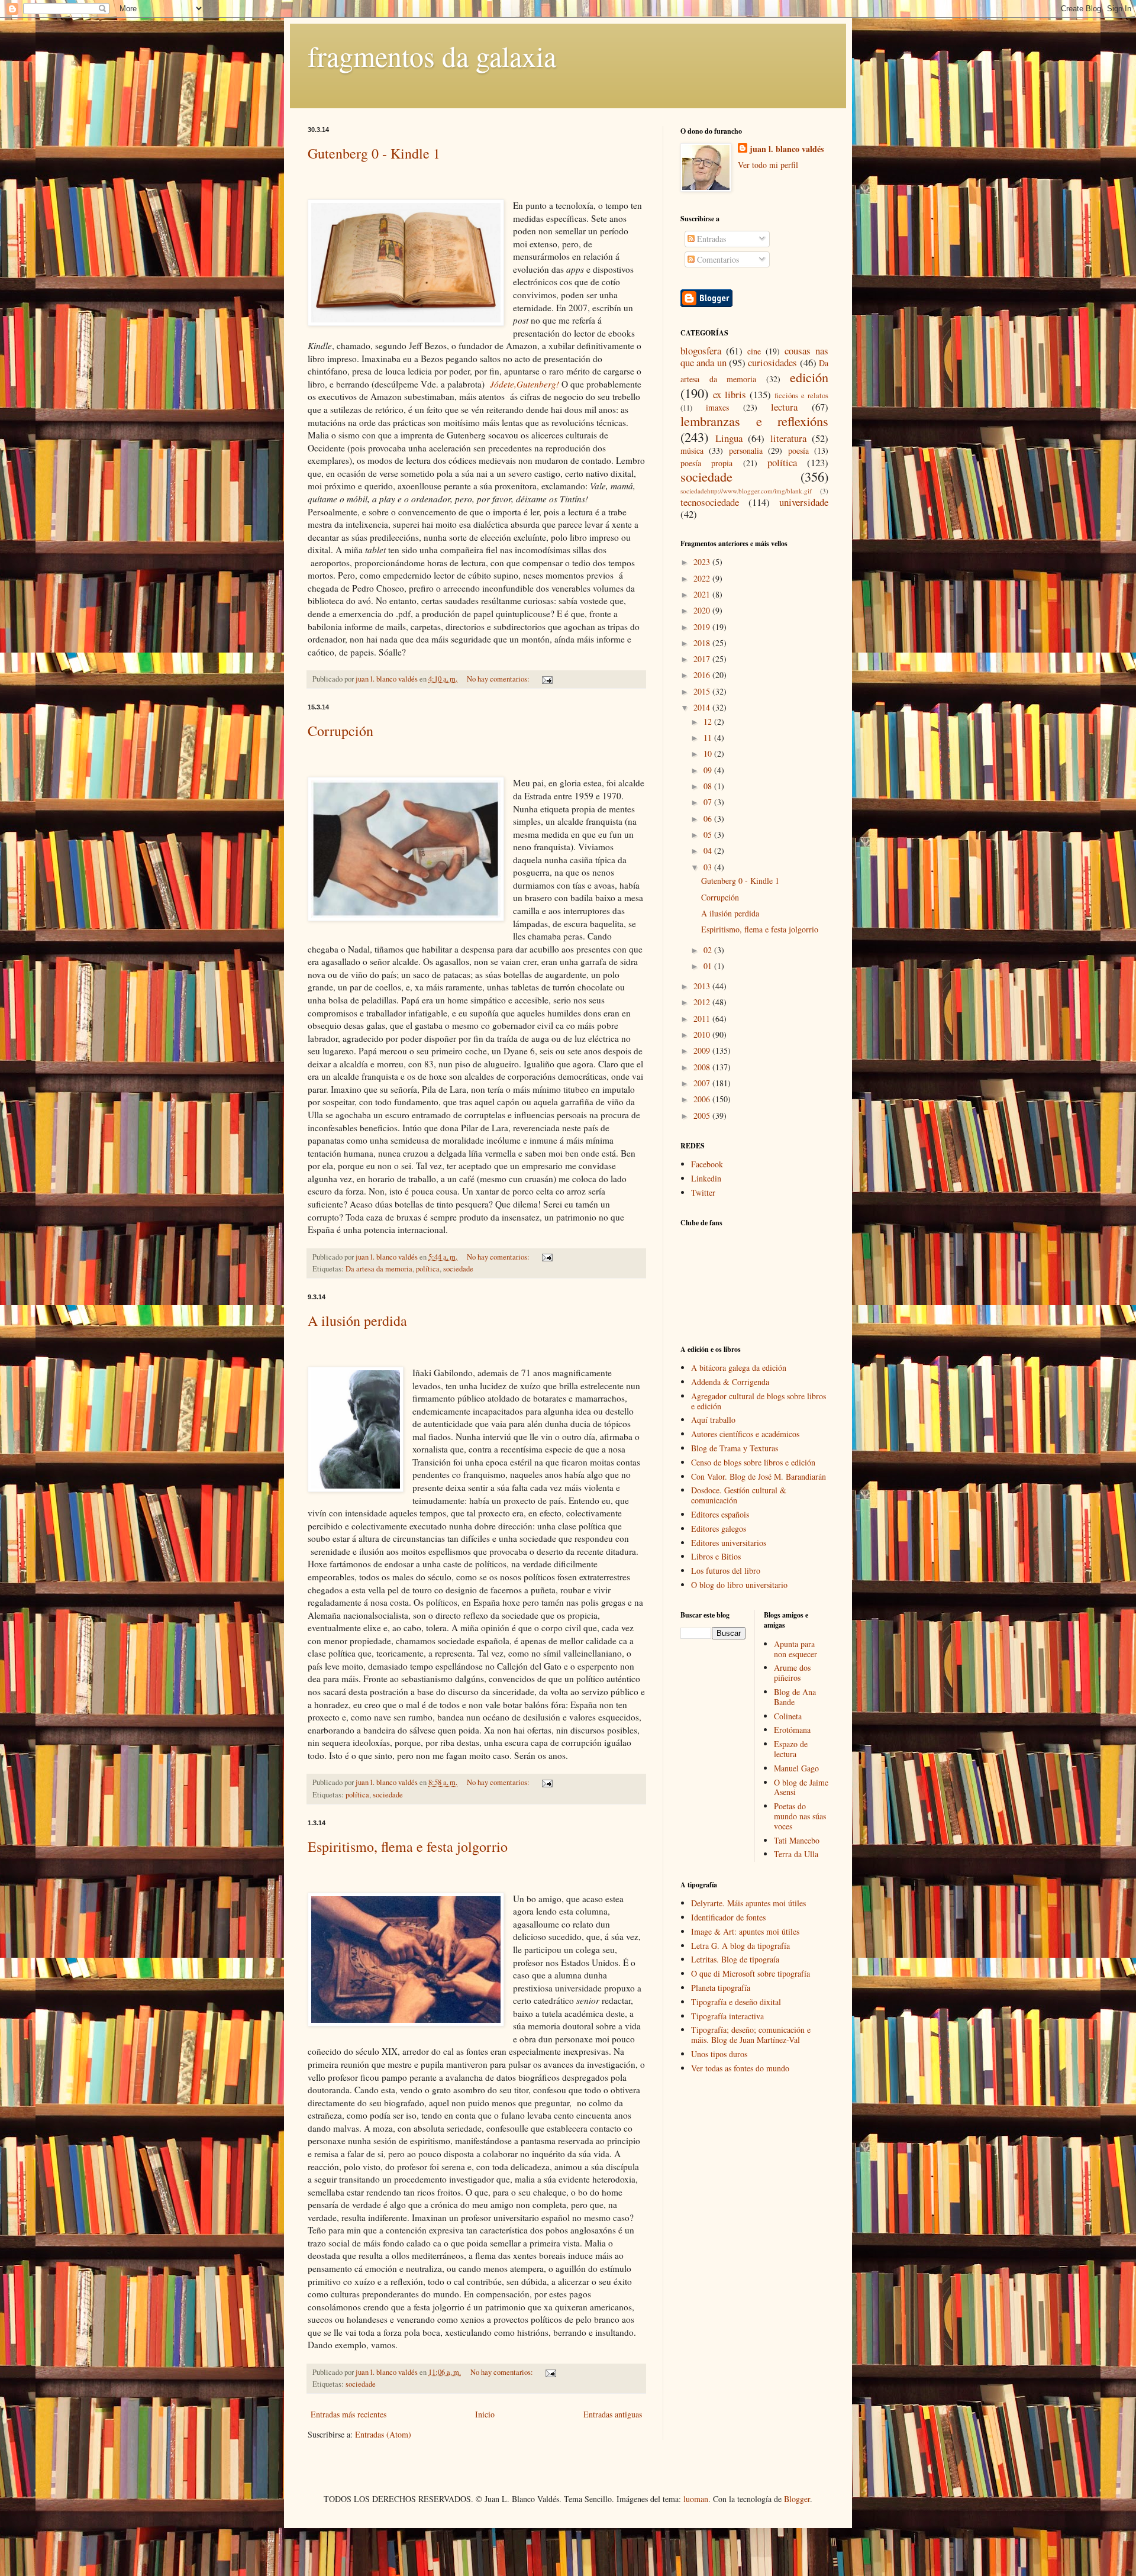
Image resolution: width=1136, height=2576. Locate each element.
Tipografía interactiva (727, 2016)
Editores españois (720, 1514)
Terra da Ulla (796, 1854)
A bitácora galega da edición (739, 1368)
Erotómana (792, 1730)
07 (709, 802)
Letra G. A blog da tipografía (740, 1946)
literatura (788, 438)
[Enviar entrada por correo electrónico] (546, 679)
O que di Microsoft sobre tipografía (751, 1973)
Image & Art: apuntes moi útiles (745, 1931)
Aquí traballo (713, 1420)
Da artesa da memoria (379, 1269)
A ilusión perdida (357, 1321)
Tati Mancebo (797, 1840)
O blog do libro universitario (739, 1585)
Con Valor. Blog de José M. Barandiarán (759, 1476)
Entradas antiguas (613, 2414)
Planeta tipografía (721, 1988)
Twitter (703, 1192)
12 (709, 722)
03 (709, 867)
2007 (703, 1083)
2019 (703, 627)
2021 (703, 594)
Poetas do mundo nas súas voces (800, 1816)
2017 (703, 659)
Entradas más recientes (348, 2414)
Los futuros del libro (726, 1571)
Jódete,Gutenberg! (526, 384)
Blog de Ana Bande (795, 1697)
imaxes (717, 407)
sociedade (458, 1269)
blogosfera (701, 351)
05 (709, 835)
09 (709, 770)
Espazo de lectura (791, 1749)
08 (709, 786)
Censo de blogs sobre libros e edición (753, 1462)
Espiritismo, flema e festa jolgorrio (408, 1847)
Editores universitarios (729, 1543)
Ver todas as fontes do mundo (740, 2068)
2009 (703, 1050)
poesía (798, 451)
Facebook (707, 1164)
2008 (703, 1067)
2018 (703, 643)
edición (809, 377)
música (692, 451)
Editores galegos (719, 1529)
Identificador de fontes (728, 1917)
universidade (804, 502)
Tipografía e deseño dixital (736, 2002)
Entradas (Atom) (383, 2434)
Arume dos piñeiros (792, 1673)
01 (709, 966)
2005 (703, 1116)
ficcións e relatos (801, 396)
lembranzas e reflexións (754, 421)
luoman (696, 2499)
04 (709, 850)
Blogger (797, 2499)
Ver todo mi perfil (768, 165)
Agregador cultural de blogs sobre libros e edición (759, 1401)
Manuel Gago (796, 1768)
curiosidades (772, 362)
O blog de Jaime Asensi (801, 1787)
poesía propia (706, 463)
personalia (746, 451)
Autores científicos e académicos (745, 1434)
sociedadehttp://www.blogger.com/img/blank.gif (746, 491)
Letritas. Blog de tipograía (735, 1959)
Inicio (485, 2414)
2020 (703, 610)
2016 (703, 675)
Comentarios (717, 259)
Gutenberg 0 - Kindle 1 (374, 153)
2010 (703, 1034)
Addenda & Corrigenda (730, 1382)
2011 (703, 1019)
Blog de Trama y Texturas (735, 1448)
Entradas (710, 239)
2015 (703, 691)
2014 (703, 707)
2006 (703, 1099)
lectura (784, 407)
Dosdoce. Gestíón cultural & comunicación (739, 1495)
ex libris (730, 394)
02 (709, 950)
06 (709, 819)
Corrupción (341, 731)
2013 (703, 986)
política (428, 1269)
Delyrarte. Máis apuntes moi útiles (748, 1903)
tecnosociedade (710, 502)
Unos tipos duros (719, 2054)
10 (709, 753)
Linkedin (706, 1178)
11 (709, 737)
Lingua (729, 438)
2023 (703, 562)
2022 (703, 578)
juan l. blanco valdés (388, 679)
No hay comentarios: (499, 679)
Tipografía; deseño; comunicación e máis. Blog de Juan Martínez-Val (751, 2035)
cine (754, 351)
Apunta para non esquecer (795, 1649)
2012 (703, 1002)
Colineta (788, 1716)
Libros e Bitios (716, 1556)
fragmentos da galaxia (432, 56)
